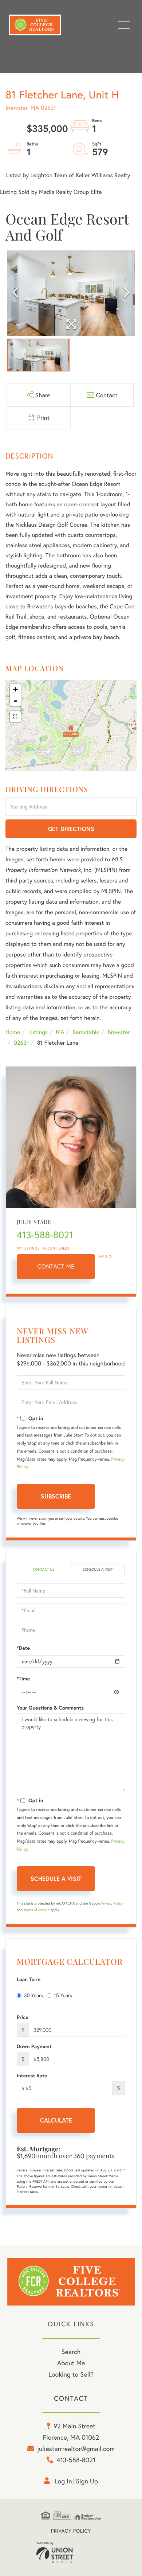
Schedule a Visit (98, 1569)
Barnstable (86, 1032)
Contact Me (56, 1266)
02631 (21, 1043)
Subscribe (56, 1496)
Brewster (119, 1032)
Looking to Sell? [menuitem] (71, 2374)
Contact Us (44, 1569)
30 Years (33, 1995)
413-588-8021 (45, 1235)
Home (13, 1032)
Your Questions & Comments (50, 1708)
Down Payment (34, 2046)
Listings (38, 1032)
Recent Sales (56, 1248)
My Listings (28, 1248)
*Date (23, 1648)
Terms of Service (37, 1910)
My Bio (105, 1257)
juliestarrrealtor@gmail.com (76, 2448)
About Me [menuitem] (71, 2363)
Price (23, 2017)
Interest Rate (32, 2076)
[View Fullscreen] (15, 717)
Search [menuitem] (71, 2351)
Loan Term (29, 1979)
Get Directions (71, 829)
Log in (63, 2481)
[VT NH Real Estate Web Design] (71, 2552)
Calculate (56, 2120)
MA (60, 1032)
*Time (23, 1679)
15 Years (63, 1995)
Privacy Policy (112, 1903)
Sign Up (87, 2481)
